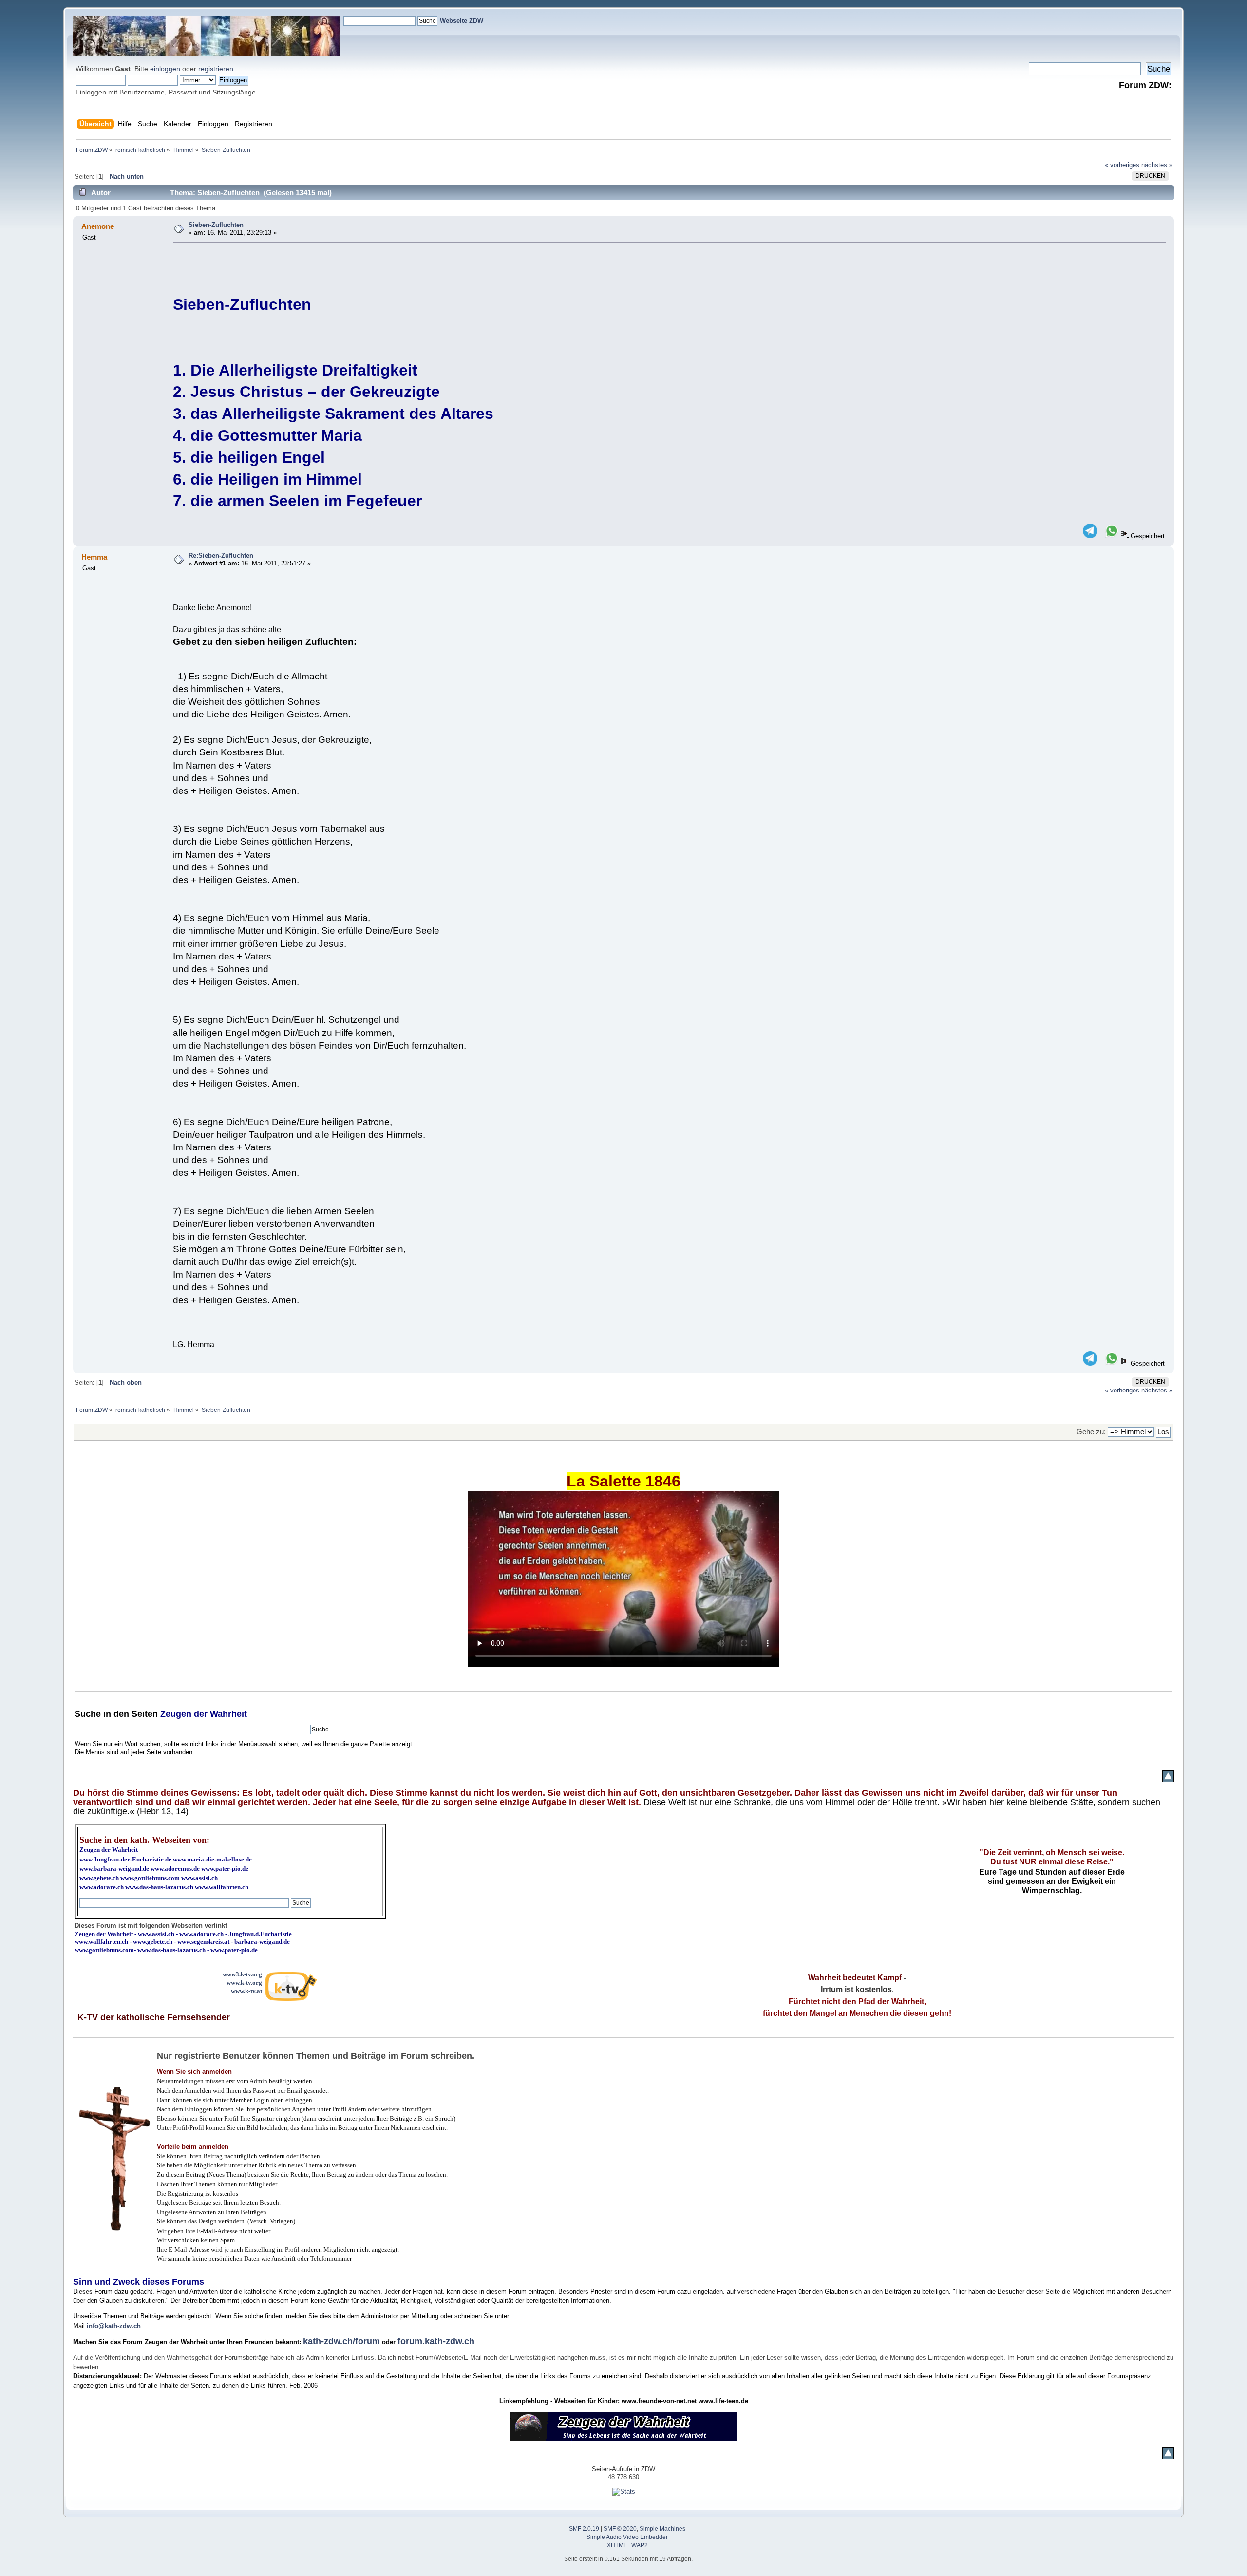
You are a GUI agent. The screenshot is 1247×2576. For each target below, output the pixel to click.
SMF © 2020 (620, 2529)
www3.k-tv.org (242, 1974)
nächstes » (1157, 165)
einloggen (165, 69)
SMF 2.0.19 (584, 2529)
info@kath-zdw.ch (114, 2326)
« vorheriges (1122, 165)
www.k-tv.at (246, 1991)
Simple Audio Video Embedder (627, 2537)
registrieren (216, 69)
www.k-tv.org (244, 1983)
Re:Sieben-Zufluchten (221, 555)
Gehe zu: (1091, 1432)
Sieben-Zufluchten (216, 225)
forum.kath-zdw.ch (436, 2341)
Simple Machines (662, 2529)
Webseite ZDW (462, 21)
